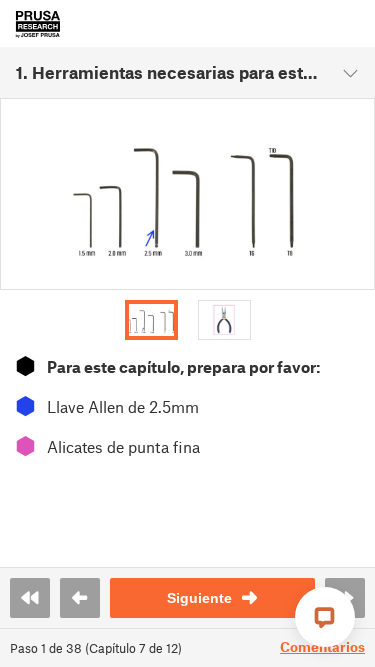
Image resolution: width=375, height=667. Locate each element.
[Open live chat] (325, 617)
